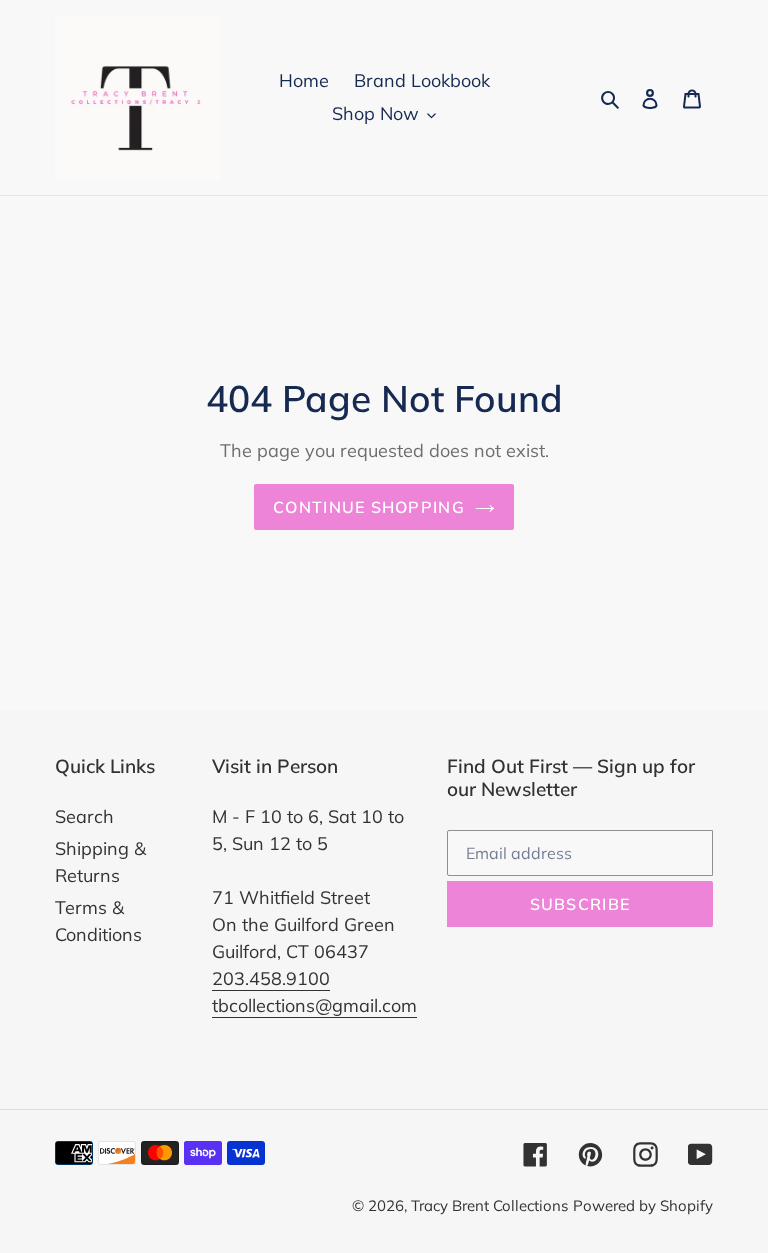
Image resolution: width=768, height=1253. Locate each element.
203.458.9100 (271, 978)
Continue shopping (369, 507)
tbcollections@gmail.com (314, 1005)
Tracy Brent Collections (489, 1205)
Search (84, 816)
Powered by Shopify (643, 1205)
